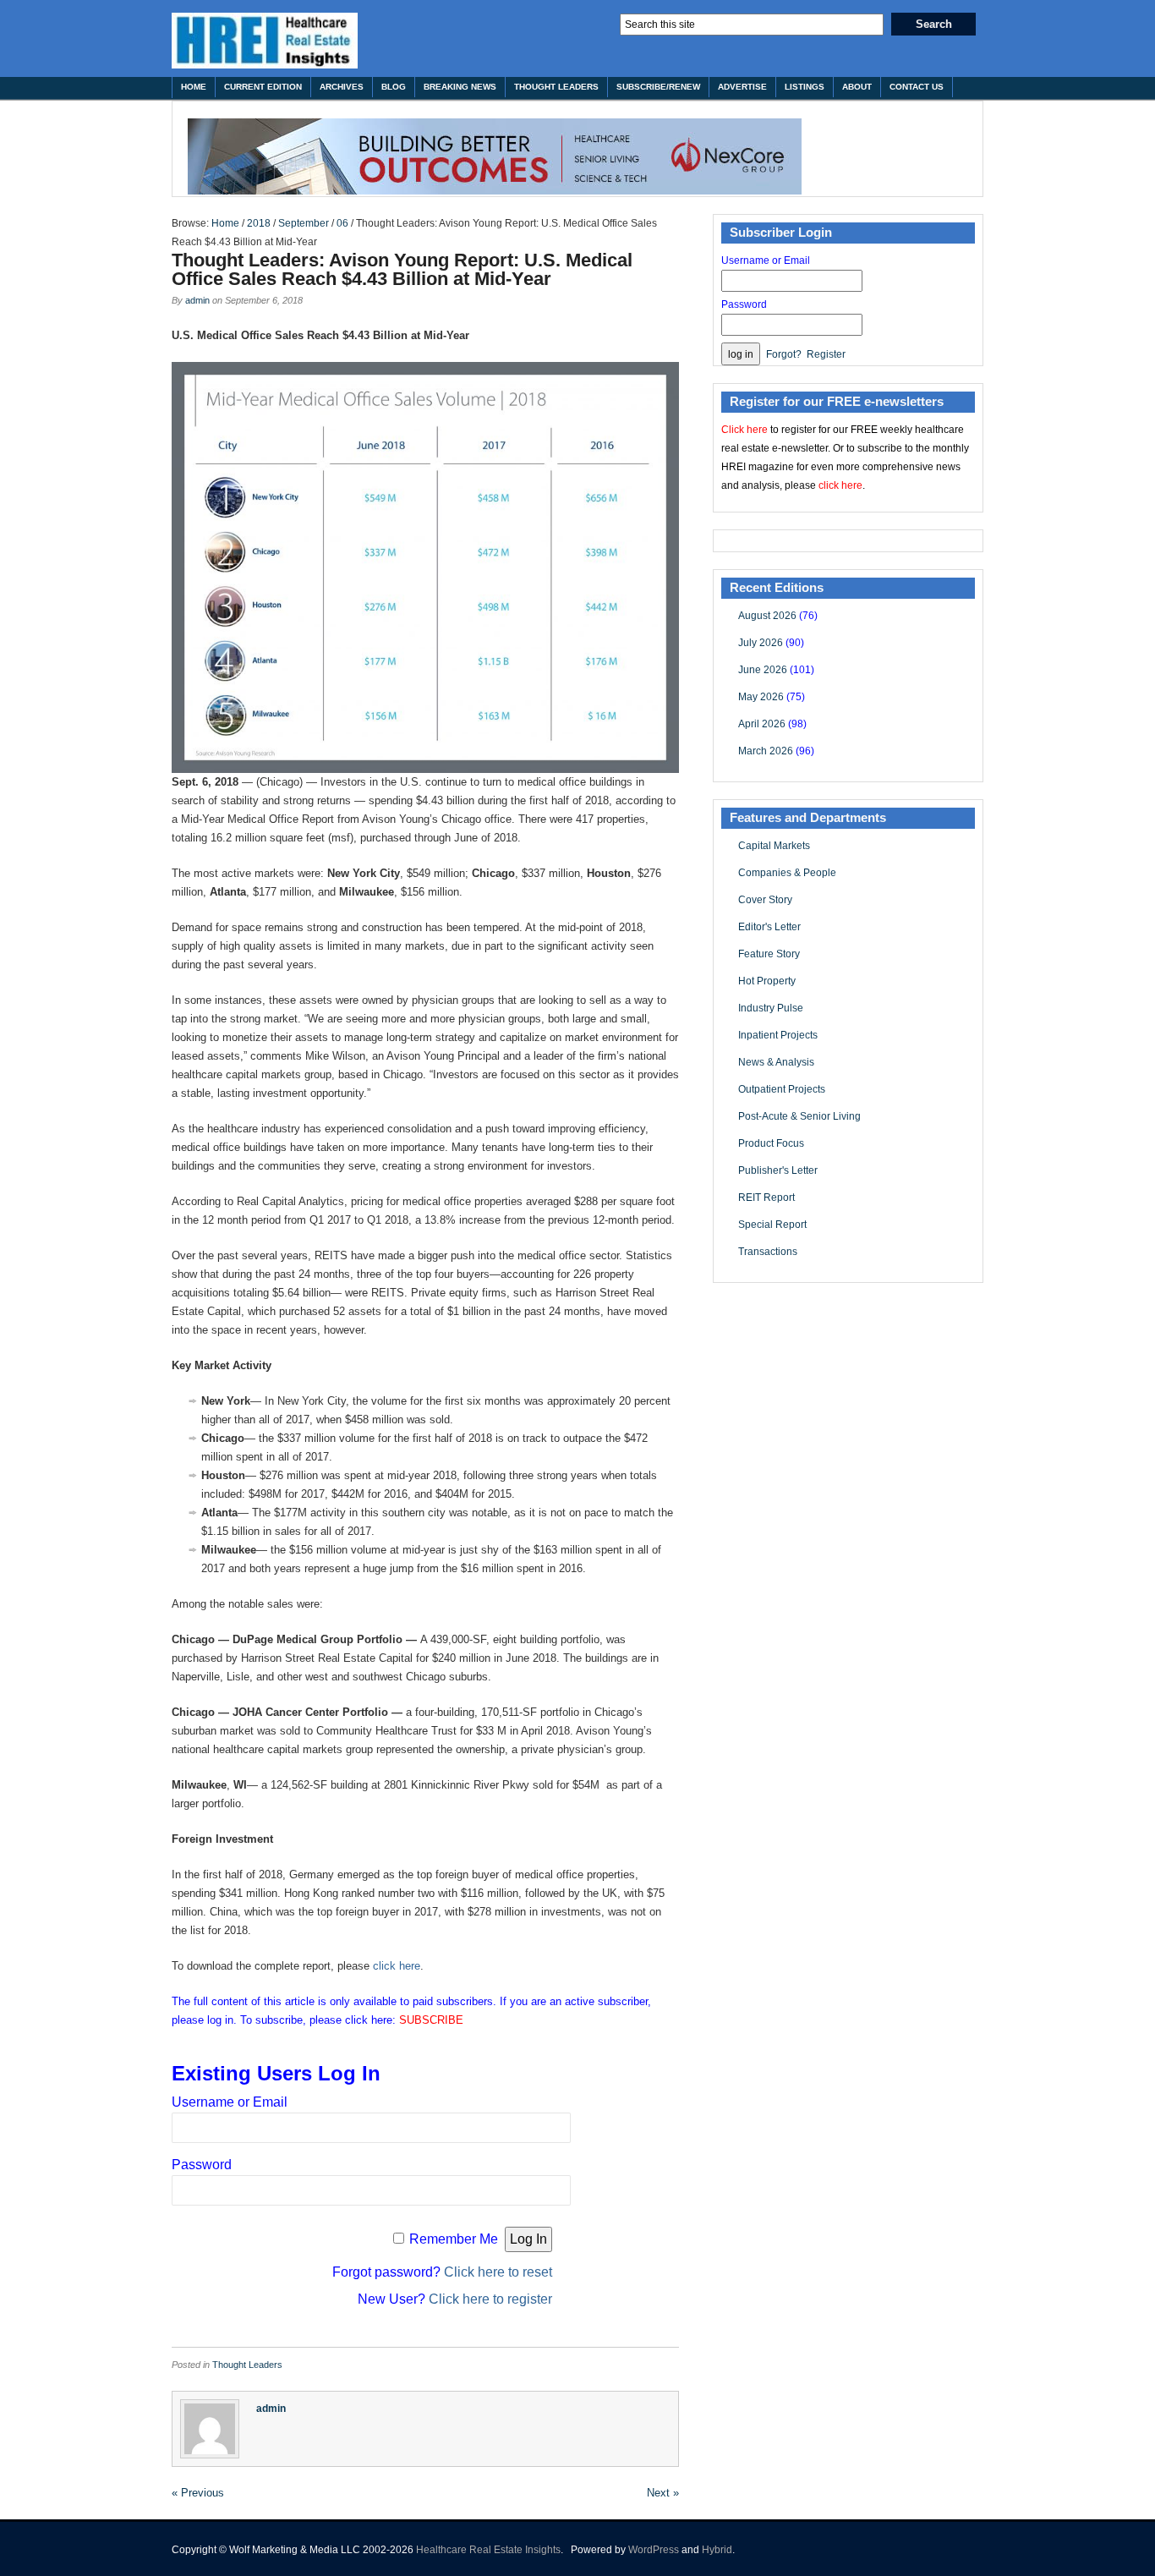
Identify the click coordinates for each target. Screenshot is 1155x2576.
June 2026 (763, 670)
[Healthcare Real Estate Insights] (265, 41)
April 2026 (762, 724)
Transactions (768, 1252)
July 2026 (761, 643)
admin (197, 300)
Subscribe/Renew (658, 87)
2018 (259, 223)
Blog (394, 87)
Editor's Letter (769, 927)
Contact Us (917, 87)
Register (826, 354)
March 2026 (766, 751)
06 (342, 223)
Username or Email (230, 2102)
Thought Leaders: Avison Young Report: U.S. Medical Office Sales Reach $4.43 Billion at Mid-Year (402, 269)
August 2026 (767, 616)
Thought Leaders (556, 87)
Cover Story (765, 900)
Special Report (772, 1225)
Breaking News (460, 87)
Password (202, 2165)
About (857, 87)
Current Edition (263, 87)
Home (194, 87)
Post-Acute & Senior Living (799, 1116)
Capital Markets (774, 846)
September (304, 223)
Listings (805, 87)
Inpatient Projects (778, 1035)
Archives (342, 87)
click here (397, 1966)
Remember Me (454, 2239)
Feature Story (769, 954)
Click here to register (490, 2299)
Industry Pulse (771, 1008)
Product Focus (771, 1143)
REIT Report (766, 1198)
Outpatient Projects (782, 1089)
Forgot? (784, 354)
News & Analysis (776, 1062)
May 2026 (761, 697)
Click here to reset (498, 2272)
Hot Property (767, 981)
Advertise (742, 87)
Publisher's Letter (778, 1170)
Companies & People (787, 873)
